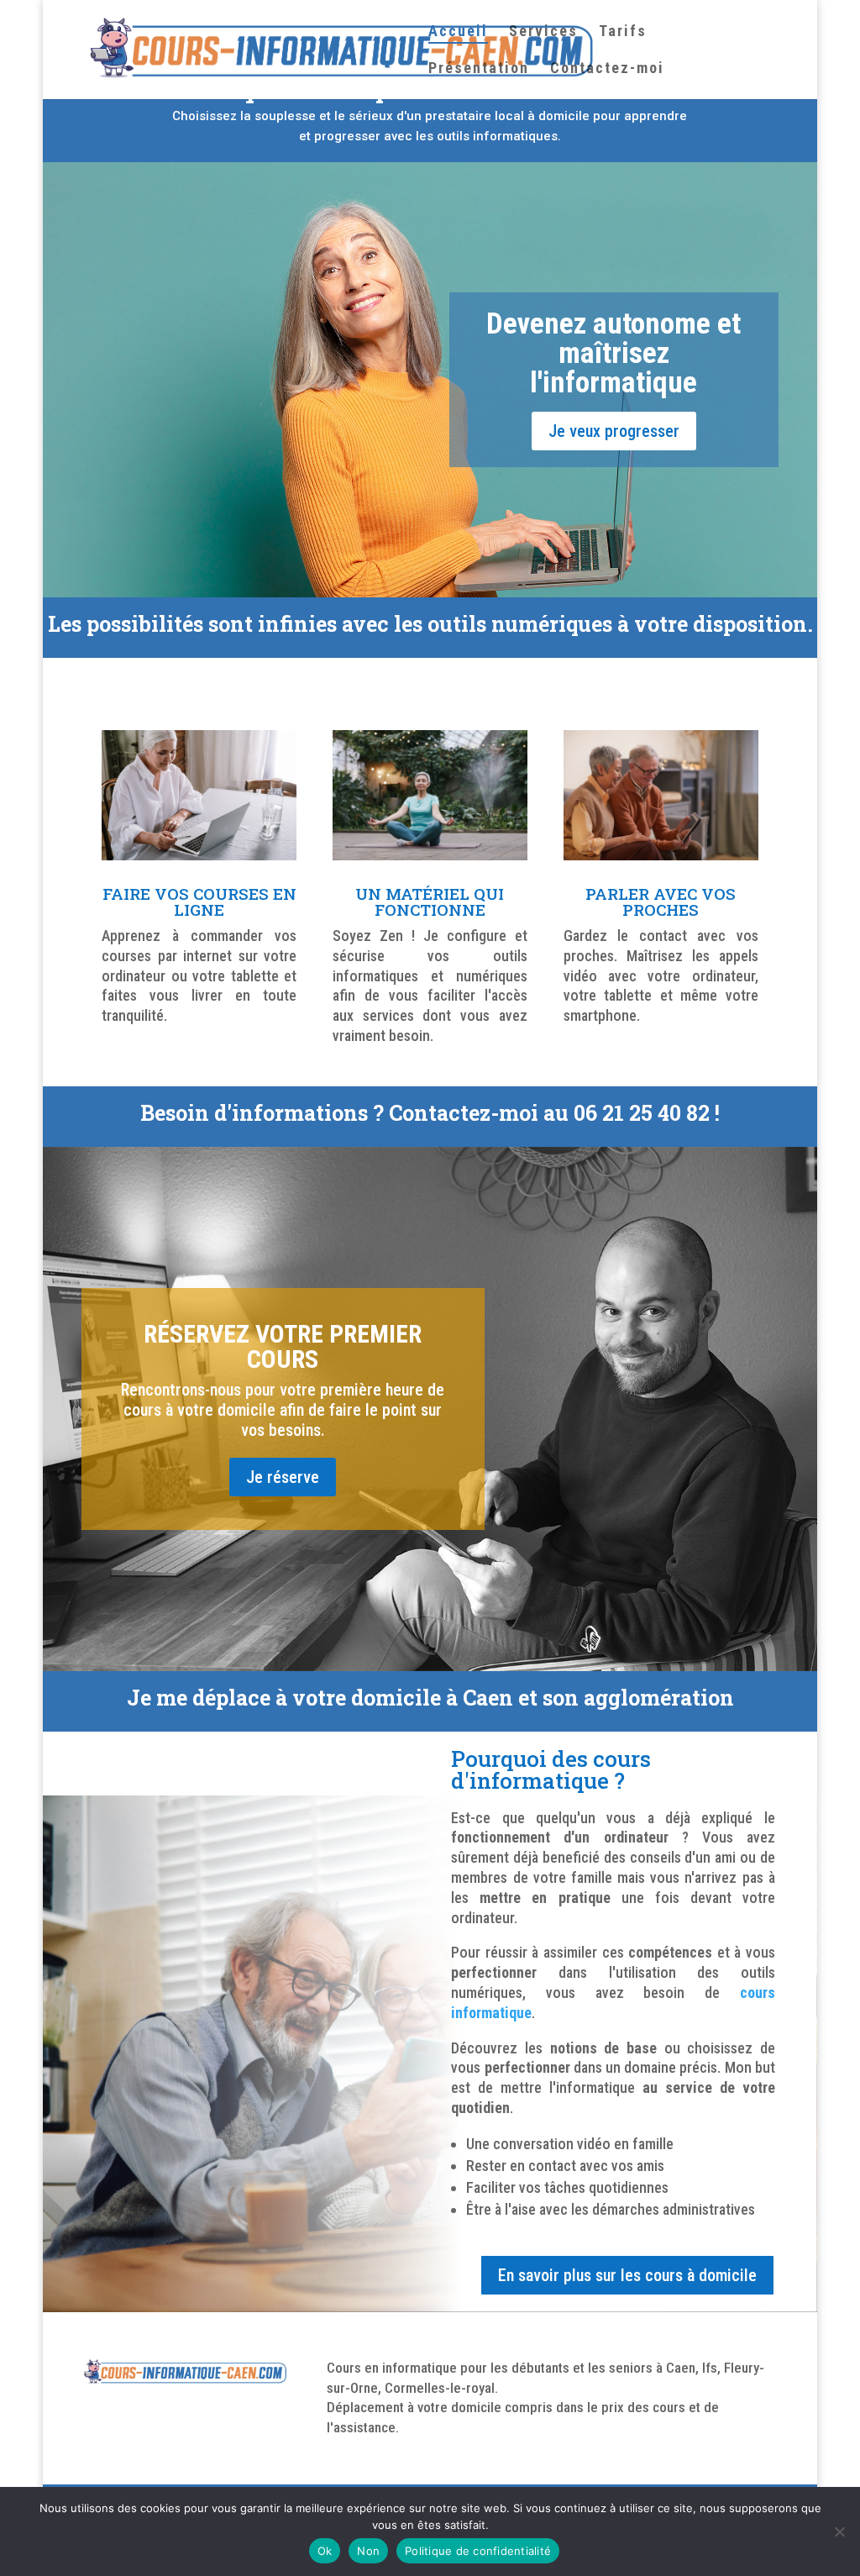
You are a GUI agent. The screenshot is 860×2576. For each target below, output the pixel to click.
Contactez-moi (607, 69)
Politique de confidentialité (478, 2551)
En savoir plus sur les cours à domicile (627, 2275)
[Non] (839, 2531)
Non (368, 2551)
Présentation (479, 69)
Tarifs (623, 32)
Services (543, 32)
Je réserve (283, 1477)
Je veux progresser (614, 431)
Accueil (458, 32)
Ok (325, 2551)
